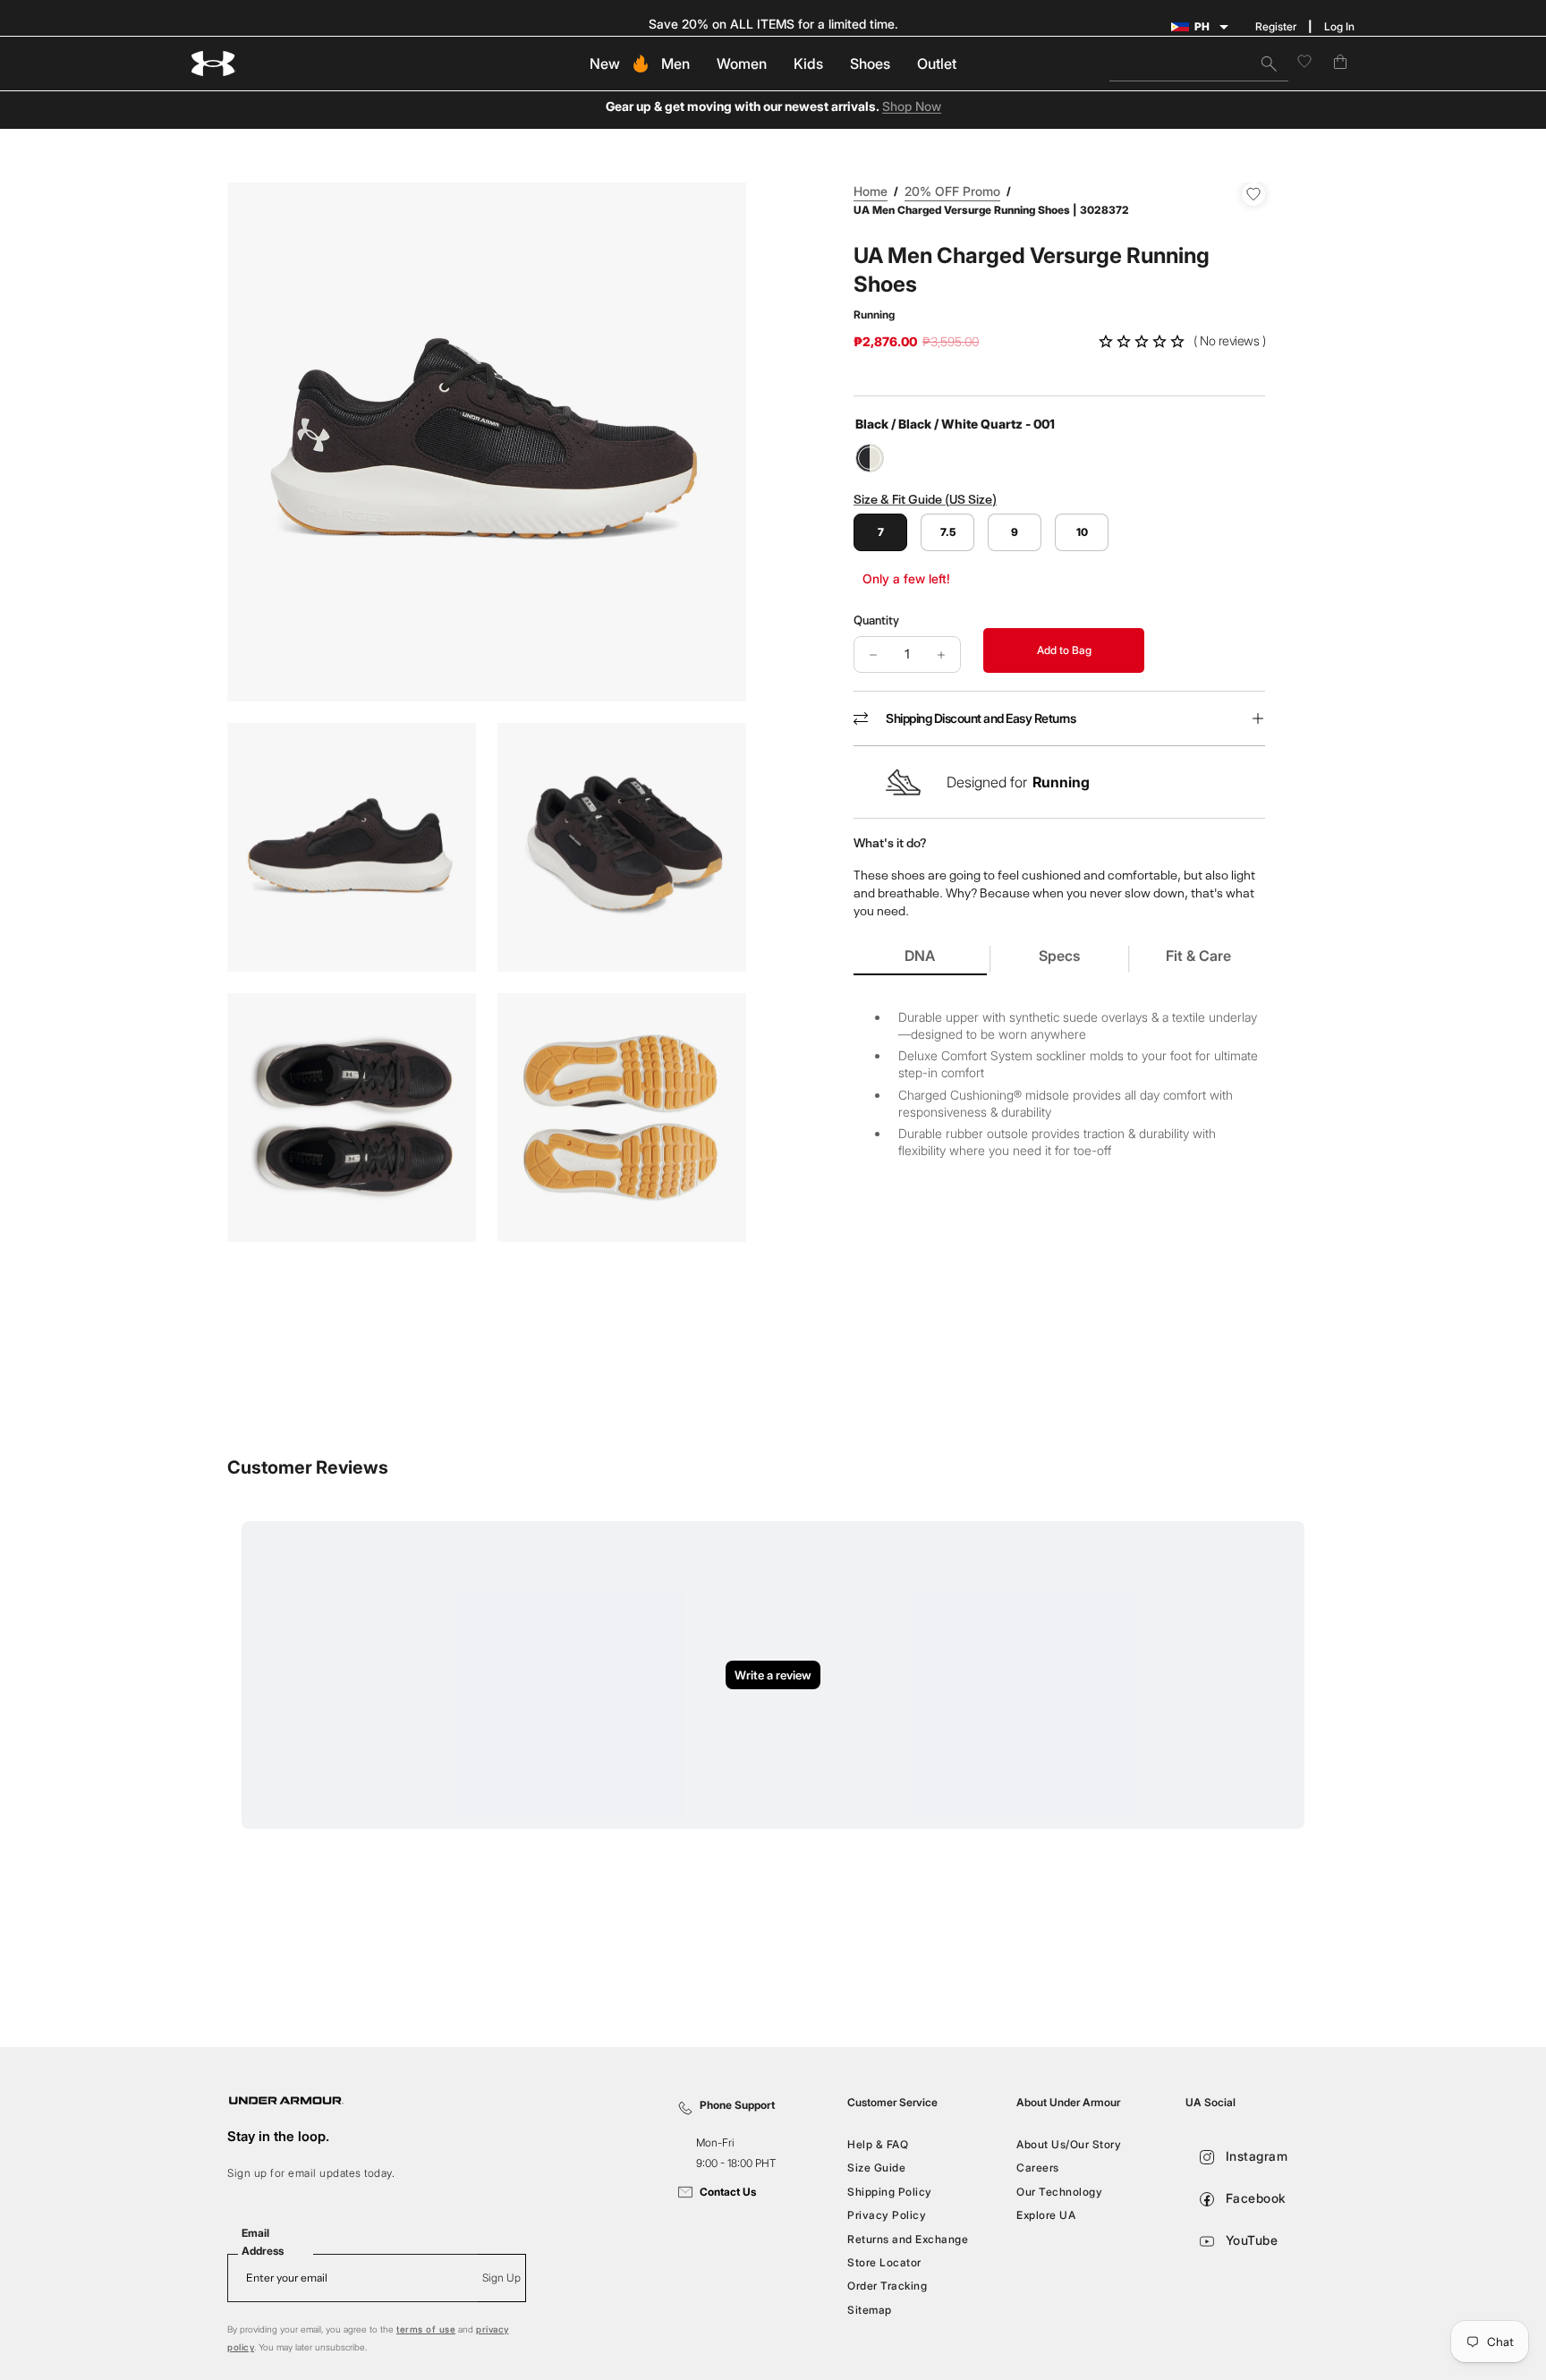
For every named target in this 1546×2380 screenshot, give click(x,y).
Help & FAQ (878, 2144)
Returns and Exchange (908, 2238)
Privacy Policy (887, 2215)
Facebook (1254, 2198)
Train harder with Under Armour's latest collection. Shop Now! (773, 24)
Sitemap (870, 2309)
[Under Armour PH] (214, 64)
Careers (1038, 2167)
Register (1276, 26)
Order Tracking (887, 2286)
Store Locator (884, 2262)
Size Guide (876, 2167)
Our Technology (1059, 2192)
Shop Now (912, 107)
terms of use (426, 2329)
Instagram (1254, 2156)
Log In (1339, 26)
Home (871, 191)
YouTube (1249, 2240)
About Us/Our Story (1069, 2144)
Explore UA (1046, 2215)
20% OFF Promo (952, 191)
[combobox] (1199, 64)
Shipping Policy (890, 2192)
